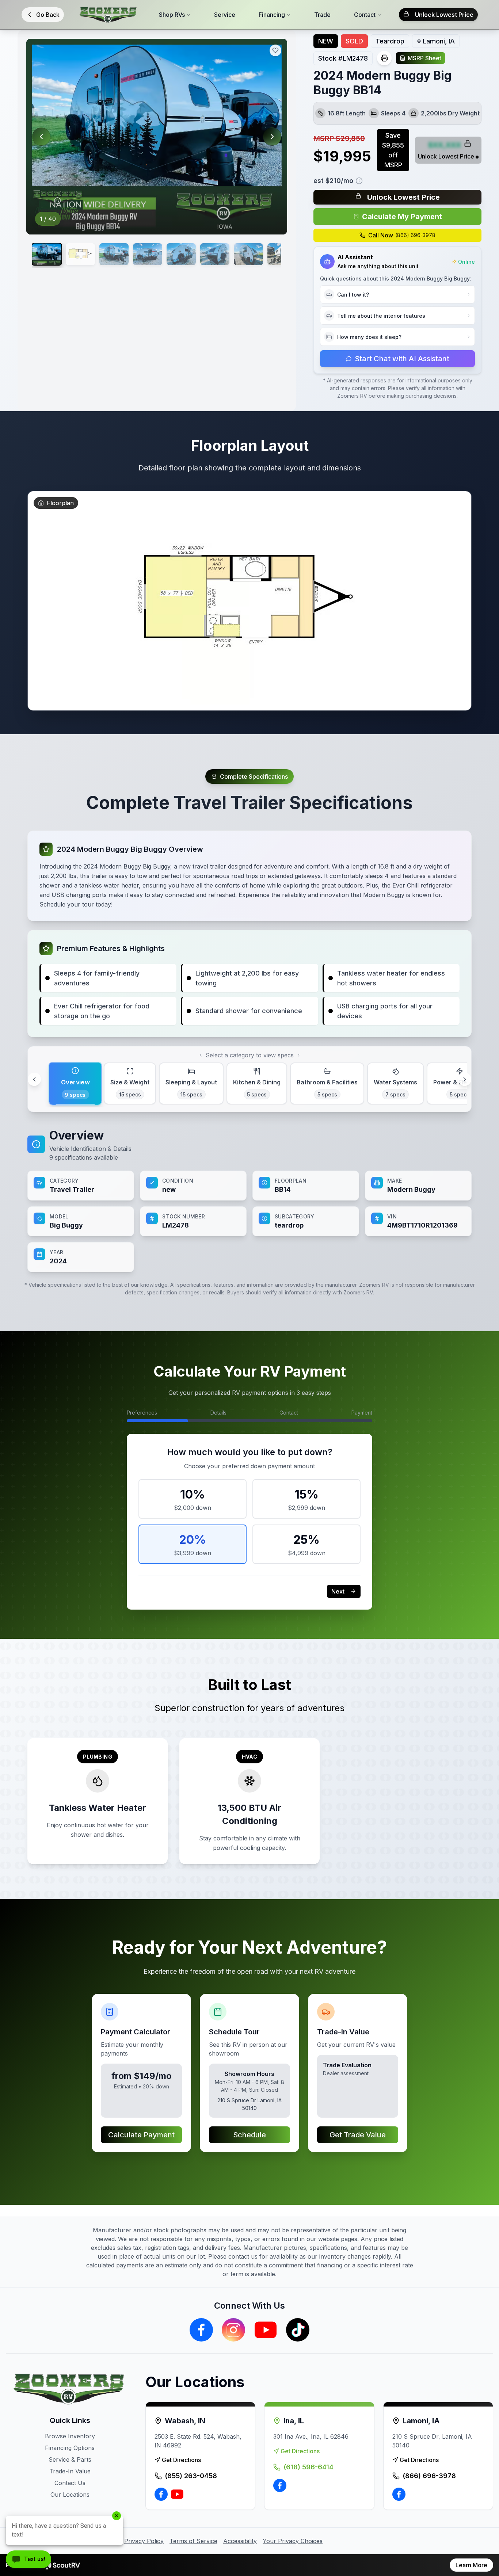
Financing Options (70, 2448)
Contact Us (70, 2483)
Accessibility (240, 2541)
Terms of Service (193, 2541)
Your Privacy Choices (293, 2541)
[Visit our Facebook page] (201, 2330)
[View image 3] (114, 254)
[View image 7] (248, 254)
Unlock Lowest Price (444, 15)
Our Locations (70, 2495)
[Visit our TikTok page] (298, 2330)
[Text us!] (28, 2560)
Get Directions (181, 2460)
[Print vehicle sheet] (384, 58)
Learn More (471, 2565)
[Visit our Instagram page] (233, 2330)
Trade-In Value (70, 2471)
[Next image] (272, 137)
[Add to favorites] (275, 50)
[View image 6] (215, 254)
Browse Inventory (70, 2436)
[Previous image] (41, 137)
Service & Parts (70, 2459)
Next (338, 1591)
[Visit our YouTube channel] (266, 2330)
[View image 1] (47, 254)
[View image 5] (181, 254)
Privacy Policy (144, 2541)
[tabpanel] (249, 1199)
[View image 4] (148, 254)
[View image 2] (80, 254)
